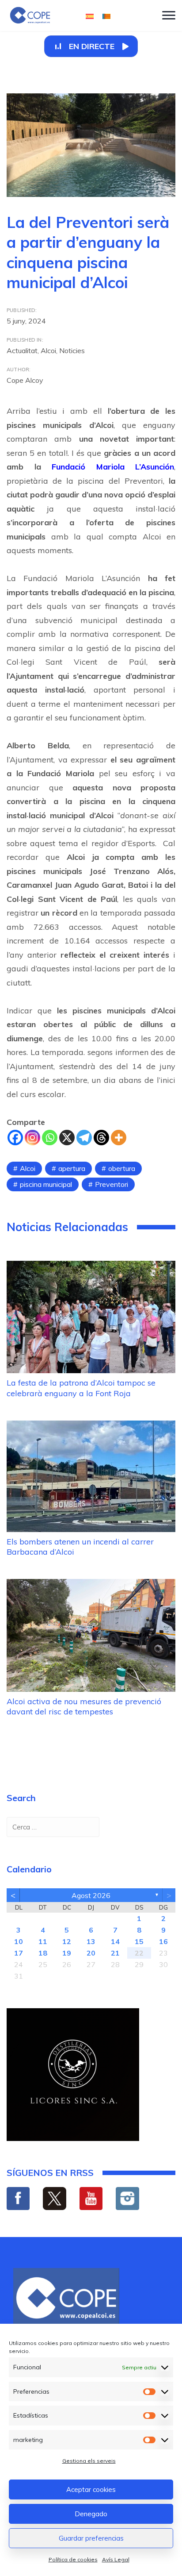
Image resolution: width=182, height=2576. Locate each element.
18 (43, 1953)
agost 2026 (91, 1895)
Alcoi (48, 350)
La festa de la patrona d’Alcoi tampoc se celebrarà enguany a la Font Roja (81, 1388)
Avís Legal (116, 2559)
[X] (67, 1138)
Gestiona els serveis (89, 2461)
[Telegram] (84, 1138)
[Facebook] (15, 1138)
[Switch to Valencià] (106, 16)
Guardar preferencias (91, 2538)
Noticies (72, 350)
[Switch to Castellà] (90, 16)
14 (115, 1941)
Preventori (112, 1184)
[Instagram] (32, 1138)
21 (115, 1953)
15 (139, 1941)
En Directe (92, 46)
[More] (119, 1138)
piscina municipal (46, 1184)
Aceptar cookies (91, 2489)
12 (67, 1941)
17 (19, 1953)
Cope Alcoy (25, 380)
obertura (122, 1168)
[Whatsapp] (50, 1138)
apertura (72, 1168)
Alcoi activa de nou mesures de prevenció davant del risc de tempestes (84, 1706)
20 (91, 1953)
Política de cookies (73, 2559)
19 (67, 1953)
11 (43, 1941)
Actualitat (22, 350)
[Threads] (101, 1138)
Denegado (91, 2514)
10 (19, 1941)
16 (163, 1941)
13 (91, 1941)
